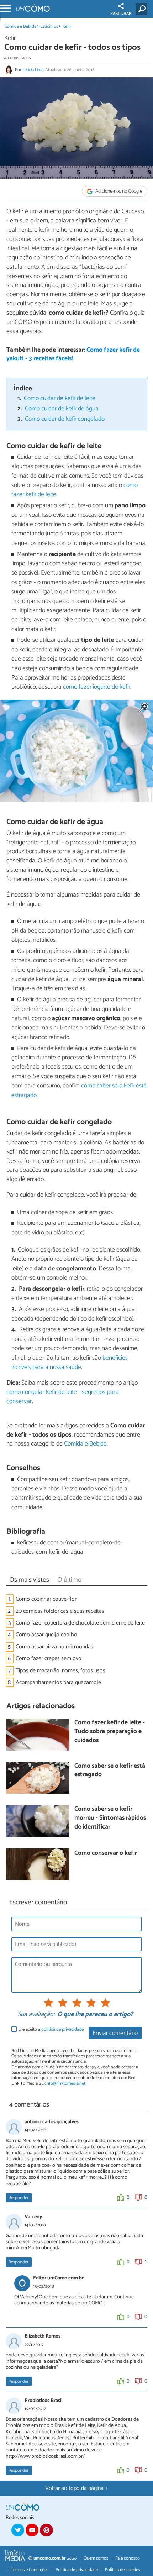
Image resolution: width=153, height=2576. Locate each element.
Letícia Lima (33, 70)
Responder (19, 2198)
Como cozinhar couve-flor (46, 1599)
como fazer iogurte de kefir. (96, 687)
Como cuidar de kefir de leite (60, 398)
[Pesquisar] (143, 9)
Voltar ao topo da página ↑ (76, 2488)
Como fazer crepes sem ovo (49, 1659)
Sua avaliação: (36, 2015)
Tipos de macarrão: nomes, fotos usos (60, 1671)
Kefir (67, 27)
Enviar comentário (115, 2033)
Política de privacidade (77, 2570)
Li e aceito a (51, 2029)
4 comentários (17, 58)
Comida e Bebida (20, 27)
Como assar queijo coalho (46, 1635)
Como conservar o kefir (106, 1854)
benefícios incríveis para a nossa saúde (70, 1363)
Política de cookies (122, 2570)
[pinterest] (46, 2530)
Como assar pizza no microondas (54, 1647)
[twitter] (18, 2530)
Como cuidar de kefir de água (62, 409)
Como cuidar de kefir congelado (65, 419)
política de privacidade (62, 2029)
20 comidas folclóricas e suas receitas (60, 1611)
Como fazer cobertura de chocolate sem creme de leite (80, 1623)
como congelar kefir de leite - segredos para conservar (63, 1397)
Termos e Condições (30, 2570)
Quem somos (96, 2558)
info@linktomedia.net (65, 2084)
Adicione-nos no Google (118, 191)
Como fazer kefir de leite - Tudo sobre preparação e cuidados (110, 1732)
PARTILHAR (121, 14)
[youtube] (32, 2530)
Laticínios (49, 27)
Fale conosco (128, 2558)
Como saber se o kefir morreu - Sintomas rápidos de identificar (110, 1818)
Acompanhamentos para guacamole (58, 1682)
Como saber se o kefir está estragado (110, 1771)
